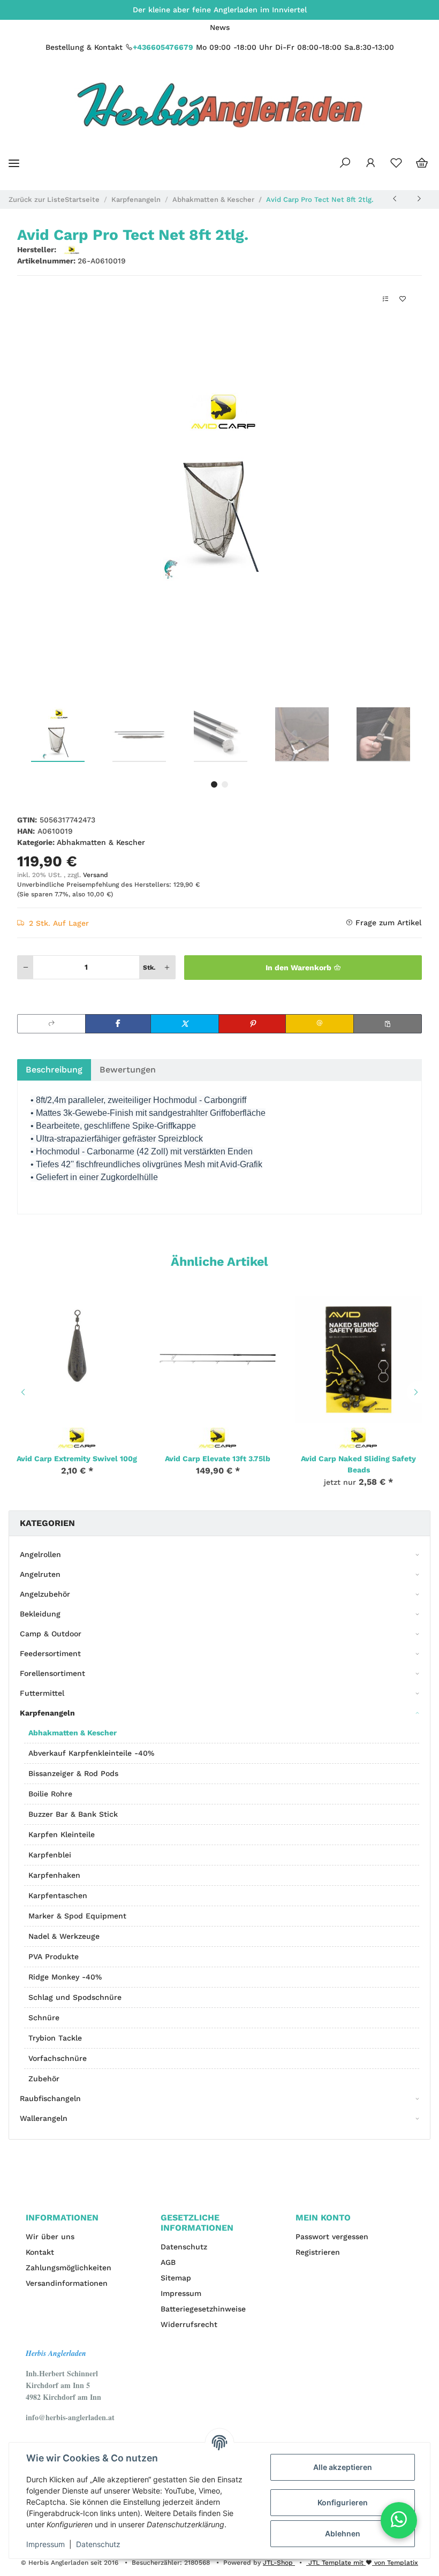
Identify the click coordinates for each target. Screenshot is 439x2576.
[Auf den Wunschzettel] (403, 299)
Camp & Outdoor (51, 1634)
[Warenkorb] (422, 163)
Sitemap (176, 2278)
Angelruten (40, 1574)
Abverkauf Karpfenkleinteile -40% (91, 1753)
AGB (168, 2262)
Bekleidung (40, 1614)
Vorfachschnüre (58, 2058)
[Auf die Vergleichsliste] (385, 299)
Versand (96, 875)
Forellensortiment (52, 1673)
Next (418, 1392)
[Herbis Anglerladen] (220, 105)
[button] (345, 163)
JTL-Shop (279, 2563)
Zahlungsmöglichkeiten (69, 2268)
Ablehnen (343, 2533)
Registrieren (318, 2252)
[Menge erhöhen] (167, 967)
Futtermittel (42, 1693)
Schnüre (44, 2018)
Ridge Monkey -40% (65, 1977)
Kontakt (40, 2252)
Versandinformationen (67, 2283)
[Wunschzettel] (396, 163)
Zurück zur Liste (37, 199)
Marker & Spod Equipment (77, 1916)
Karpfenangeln (47, 1713)
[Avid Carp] (77, 1437)
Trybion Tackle (55, 2038)
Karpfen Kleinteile (62, 1834)
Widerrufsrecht (189, 2324)
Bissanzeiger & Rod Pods (73, 1773)
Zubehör (44, 2079)
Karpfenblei (50, 1855)
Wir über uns (50, 2237)
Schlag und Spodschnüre (75, 1997)
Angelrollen (40, 1554)
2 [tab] (225, 784)
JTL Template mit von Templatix (362, 2563)
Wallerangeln (44, 2118)
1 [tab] (214, 784)
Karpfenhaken (54, 1875)
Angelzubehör (45, 1594)
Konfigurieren (343, 2502)
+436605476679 (163, 47)
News (220, 27)
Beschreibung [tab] (54, 1070)
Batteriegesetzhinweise (203, 2309)
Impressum (181, 2293)
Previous (21, 1392)
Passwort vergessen (332, 2237)
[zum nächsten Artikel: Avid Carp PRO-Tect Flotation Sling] (419, 199)
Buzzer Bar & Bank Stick (73, 1814)
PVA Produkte (54, 1956)
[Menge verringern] (26, 967)
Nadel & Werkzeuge (64, 1936)
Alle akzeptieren (343, 2467)
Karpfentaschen (58, 1895)
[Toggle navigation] (14, 163)
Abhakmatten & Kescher (101, 842)
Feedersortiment (50, 1653)
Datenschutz (184, 2247)
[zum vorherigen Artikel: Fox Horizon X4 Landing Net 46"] (395, 199)
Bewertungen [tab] (128, 1070)
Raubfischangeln (50, 2098)
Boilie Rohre (50, 1794)
